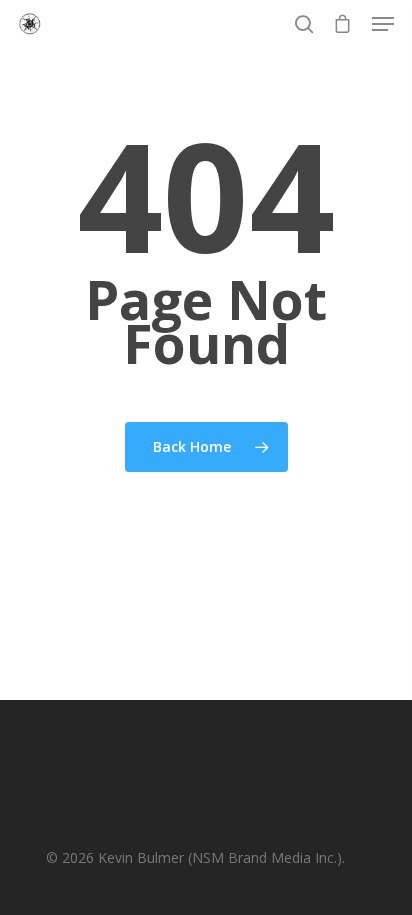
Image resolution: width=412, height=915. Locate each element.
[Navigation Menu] (383, 24)
